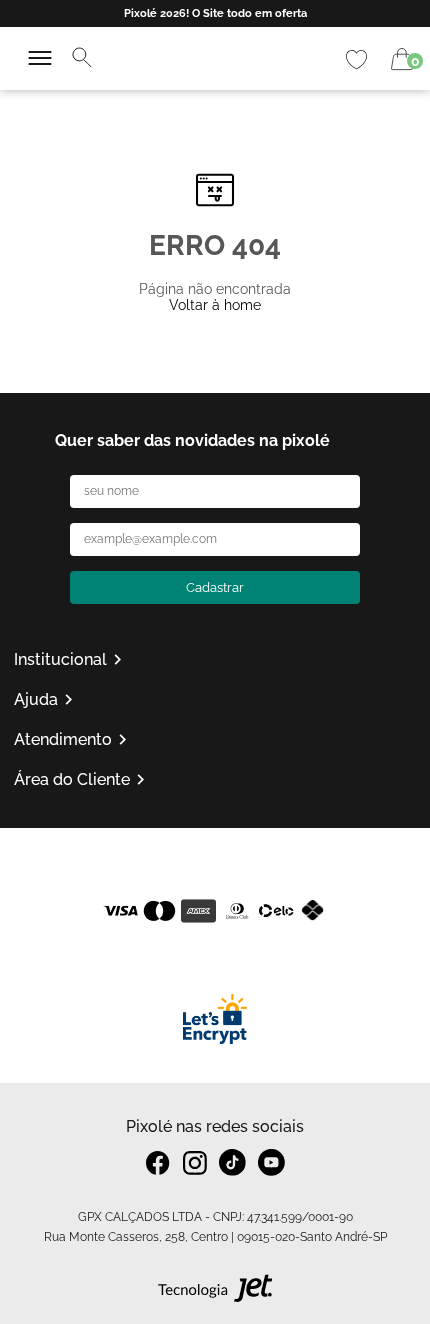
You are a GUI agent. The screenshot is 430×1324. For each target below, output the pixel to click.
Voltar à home (215, 305)
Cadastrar (215, 587)
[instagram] (195, 1163)
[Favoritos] (356, 59)
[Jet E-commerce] (215, 1293)
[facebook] (158, 1163)
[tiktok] (232, 1162)
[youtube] (271, 1162)
